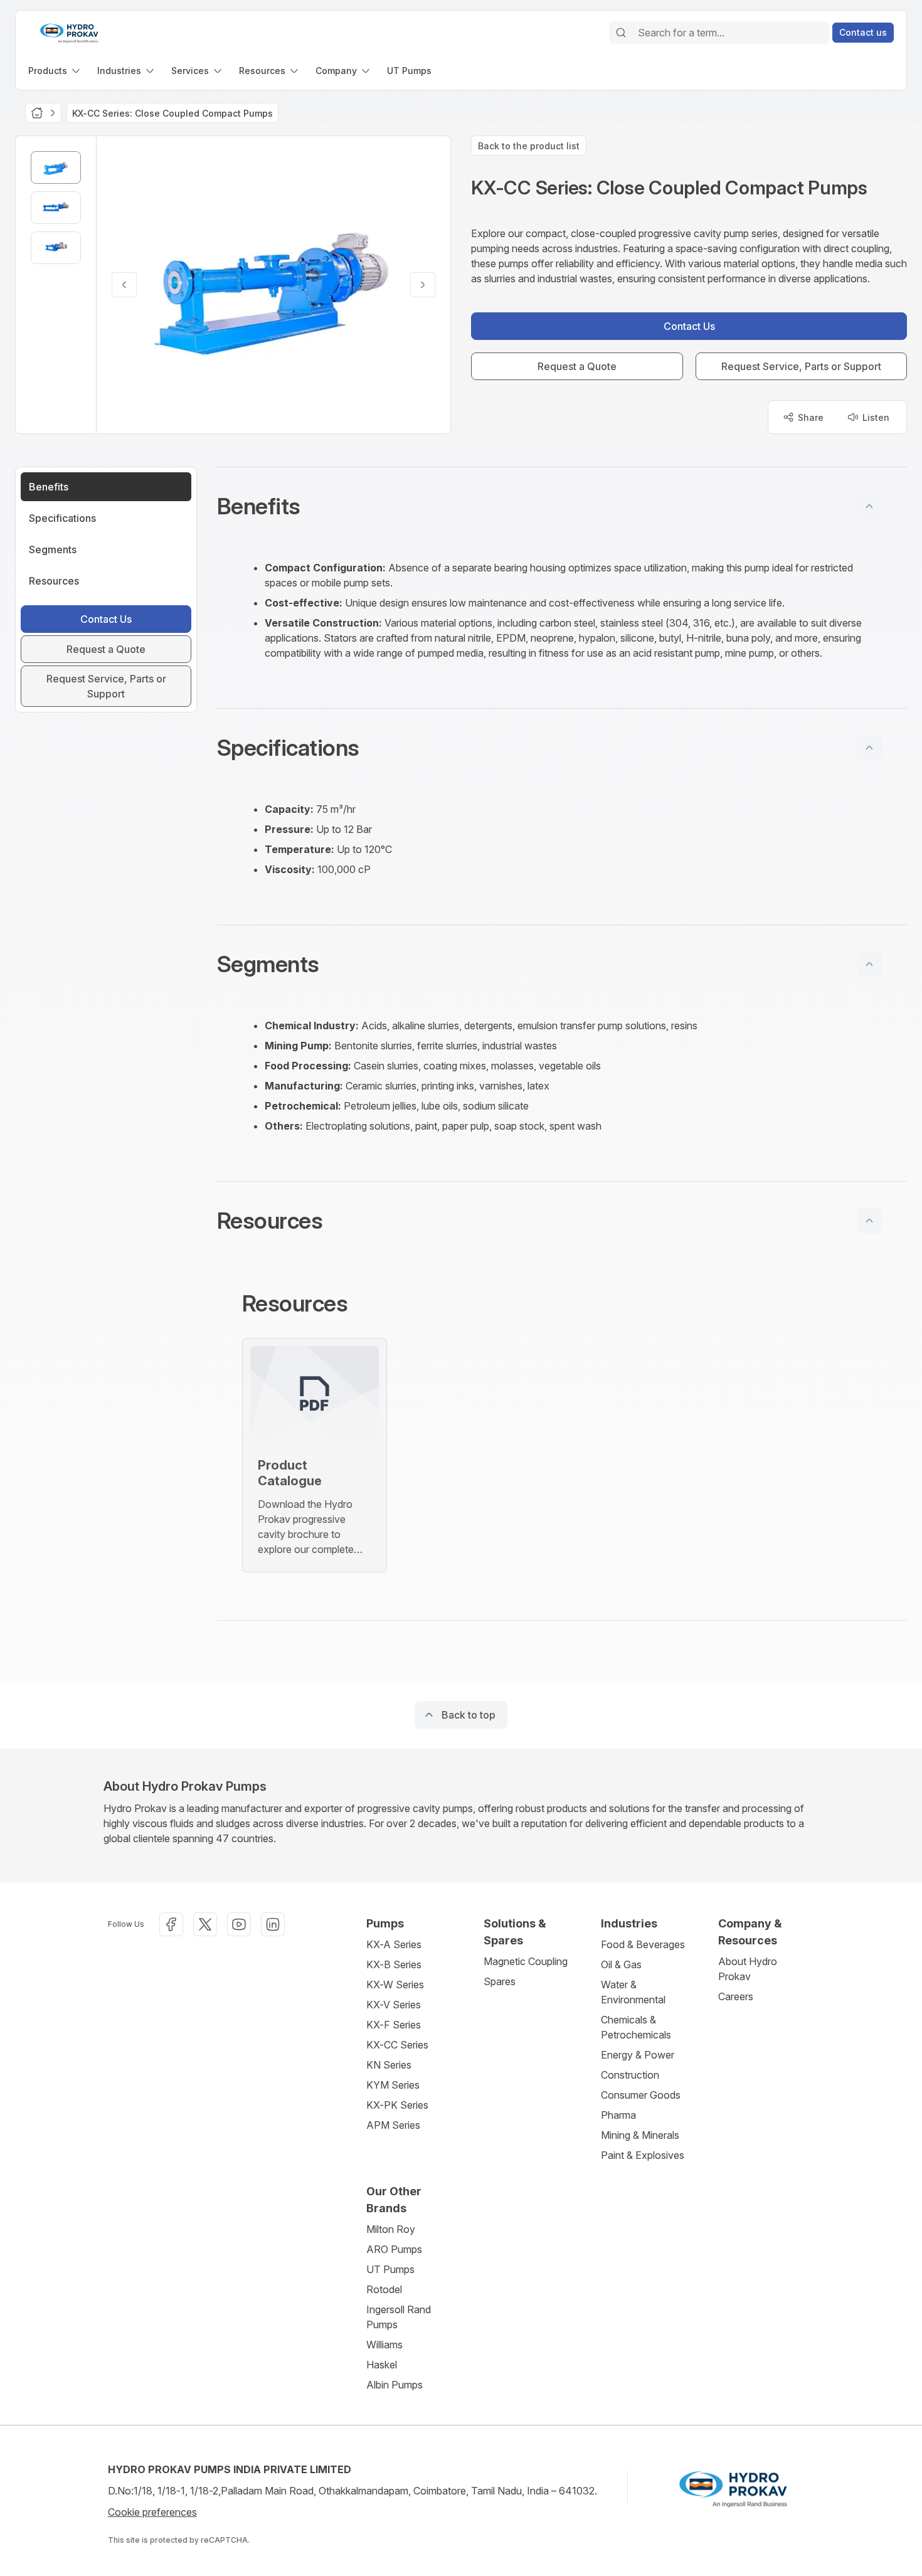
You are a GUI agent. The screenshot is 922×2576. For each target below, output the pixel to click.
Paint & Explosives (643, 2155)
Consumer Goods (641, 2095)
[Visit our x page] (205, 1924)
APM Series (393, 2125)
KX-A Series (394, 1944)
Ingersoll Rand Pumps (399, 2317)
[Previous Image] (124, 285)
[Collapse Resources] (869, 1221)
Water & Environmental (633, 1992)
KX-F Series (394, 2025)
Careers (736, 1996)
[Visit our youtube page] (239, 1924)
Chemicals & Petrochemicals (636, 2027)
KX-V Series (394, 2005)
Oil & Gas (621, 1964)
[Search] (621, 33)
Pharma (618, 2115)
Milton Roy (391, 2229)
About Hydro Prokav (748, 1969)
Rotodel (384, 2289)
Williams (384, 2345)
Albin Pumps (395, 2385)
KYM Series (393, 2085)
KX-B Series (394, 1964)
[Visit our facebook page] (171, 1924)
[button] (562, 506)
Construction (630, 2075)
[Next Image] (423, 285)
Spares (500, 1981)
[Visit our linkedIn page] (273, 1924)
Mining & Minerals (640, 2135)
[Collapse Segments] (869, 964)
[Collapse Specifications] (869, 748)
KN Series (389, 2065)
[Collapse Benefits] (869, 506)
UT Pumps (390, 2269)
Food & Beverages (643, 1944)
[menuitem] (55, 71)
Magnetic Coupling (526, 1961)
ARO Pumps (394, 2249)
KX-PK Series (397, 2105)
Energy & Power (638, 2055)
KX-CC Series (397, 2045)
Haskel (382, 2365)
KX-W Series (395, 1985)
